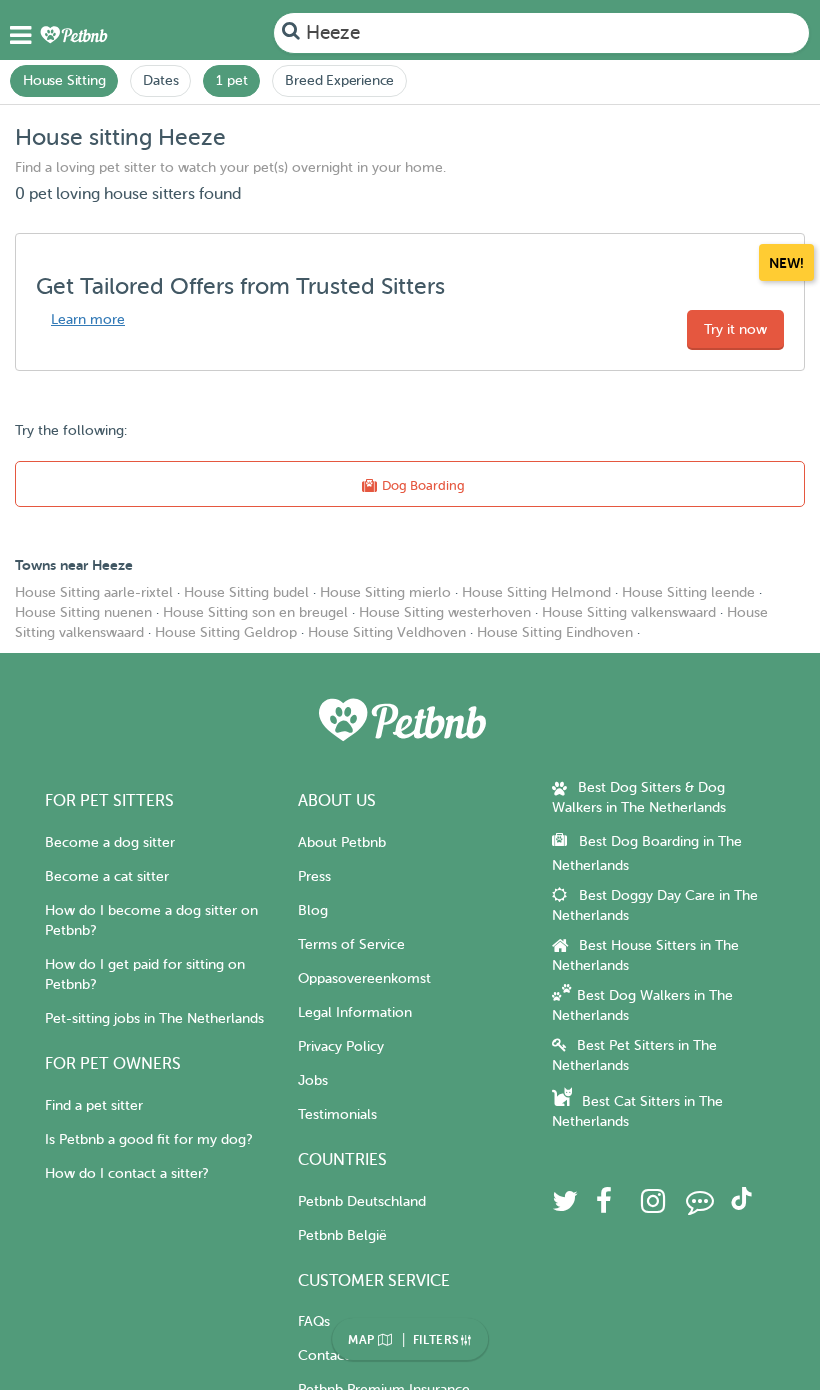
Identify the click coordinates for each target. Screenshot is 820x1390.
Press (314, 876)
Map (363, 1340)
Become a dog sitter (110, 842)
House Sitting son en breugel (255, 612)
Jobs (313, 1080)
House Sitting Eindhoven (555, 632)
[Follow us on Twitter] (565, 1206)
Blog (313, 910)
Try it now (735, 329)
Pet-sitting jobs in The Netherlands (154, 1018)
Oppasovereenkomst (364, 978)
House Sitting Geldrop (226, 632)
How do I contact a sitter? (126, 1173)
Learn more (88, 319)
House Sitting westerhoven (445, 612)
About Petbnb (342, 842)
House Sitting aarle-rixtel (94, 592)
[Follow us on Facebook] (604, 1206)
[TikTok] (741, 1205)
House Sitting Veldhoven (387, 632)
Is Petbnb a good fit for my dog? (148, 1139)
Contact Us (333, 1355)
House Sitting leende (688, 592)
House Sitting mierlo (385, 592)
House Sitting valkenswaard (629, 612)
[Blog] (700, 1206)
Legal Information (355, 1012)
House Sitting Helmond (536, 592)
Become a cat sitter (107, 876)
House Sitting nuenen (83, 612)
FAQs (314, 1321)
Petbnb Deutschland (362, 1201)
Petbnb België (342, 1235)
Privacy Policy (341, 1046)
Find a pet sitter (94, 1105)
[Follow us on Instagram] (653, 1206)
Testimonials (337, 1114)
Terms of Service (351, 944)
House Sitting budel (246, 592)
